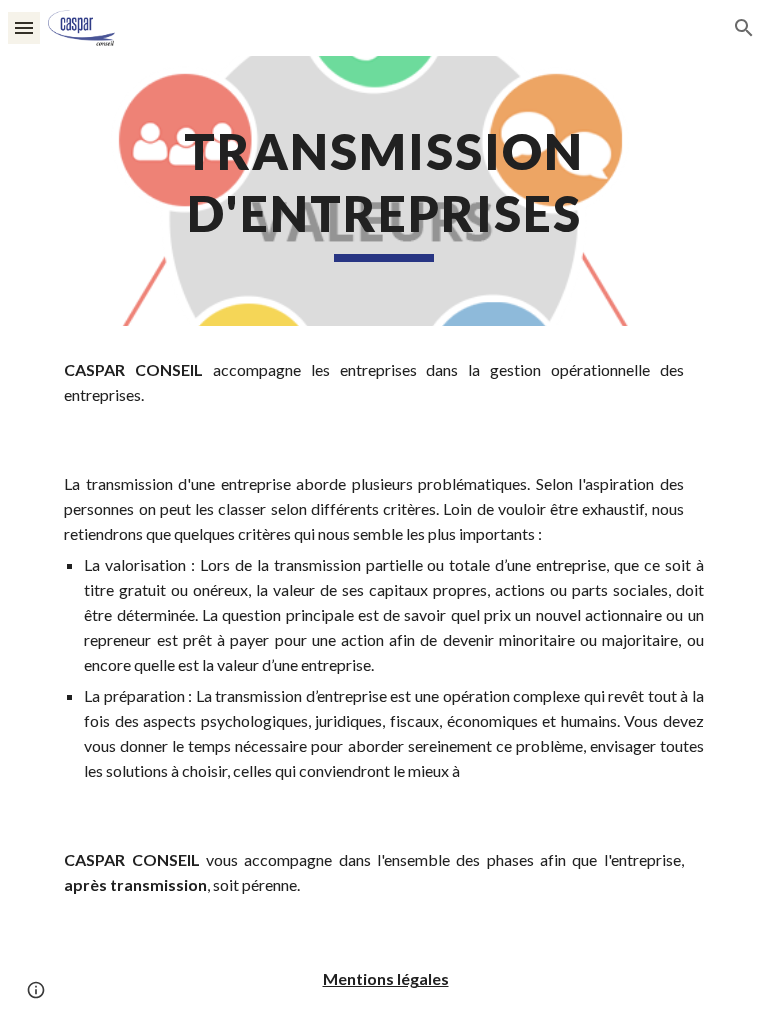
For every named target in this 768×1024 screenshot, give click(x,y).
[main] (383, 191)
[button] (24, 27)
